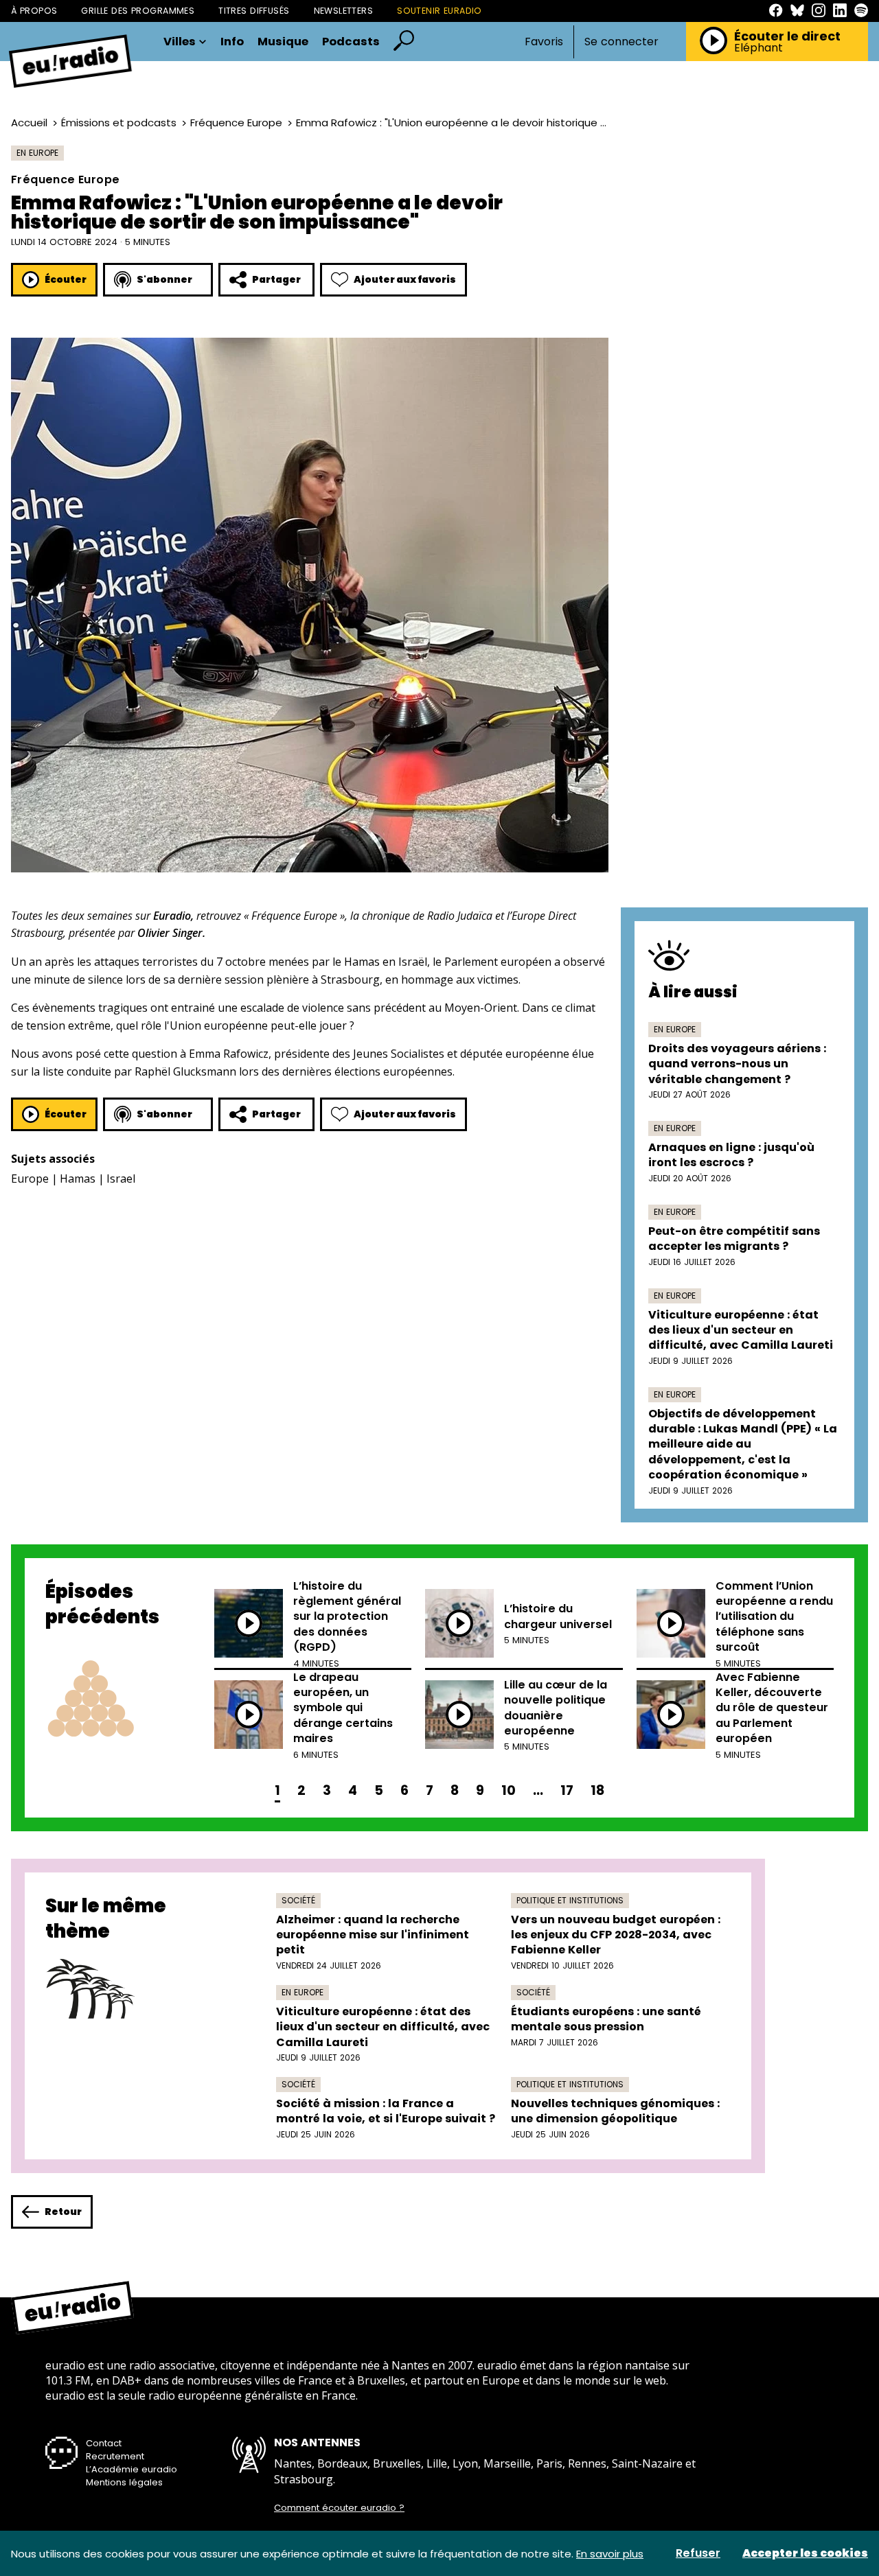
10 (509, 1790)
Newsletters (344, 11)
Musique (283, 42)
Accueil (29, 123)
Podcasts (351, 42)
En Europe (37, 153)
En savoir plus (610, 2554)
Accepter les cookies (805, 2553)
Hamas (78, 1179)
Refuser (698, 2553)
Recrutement (115, 2456)
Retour (63, 2212)
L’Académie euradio (132, 2469)
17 (567, 1790)
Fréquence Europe (236, 123)
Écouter (66, 279)
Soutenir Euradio (439, 11)
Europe (30, 1179)
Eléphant (758, 48)
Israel (121, 1179)
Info (232, 42)
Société (298, 1900)
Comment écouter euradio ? (339, 2508)
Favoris (544, 42)
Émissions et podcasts (119, 123)
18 (597, 1790)
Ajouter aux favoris (405, 279)
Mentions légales (124, 2482)
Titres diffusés (254, 11)
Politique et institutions (570, 1900)
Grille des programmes (138, 11)
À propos (34, 11)
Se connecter (621, 42)
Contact (104, 2443)
